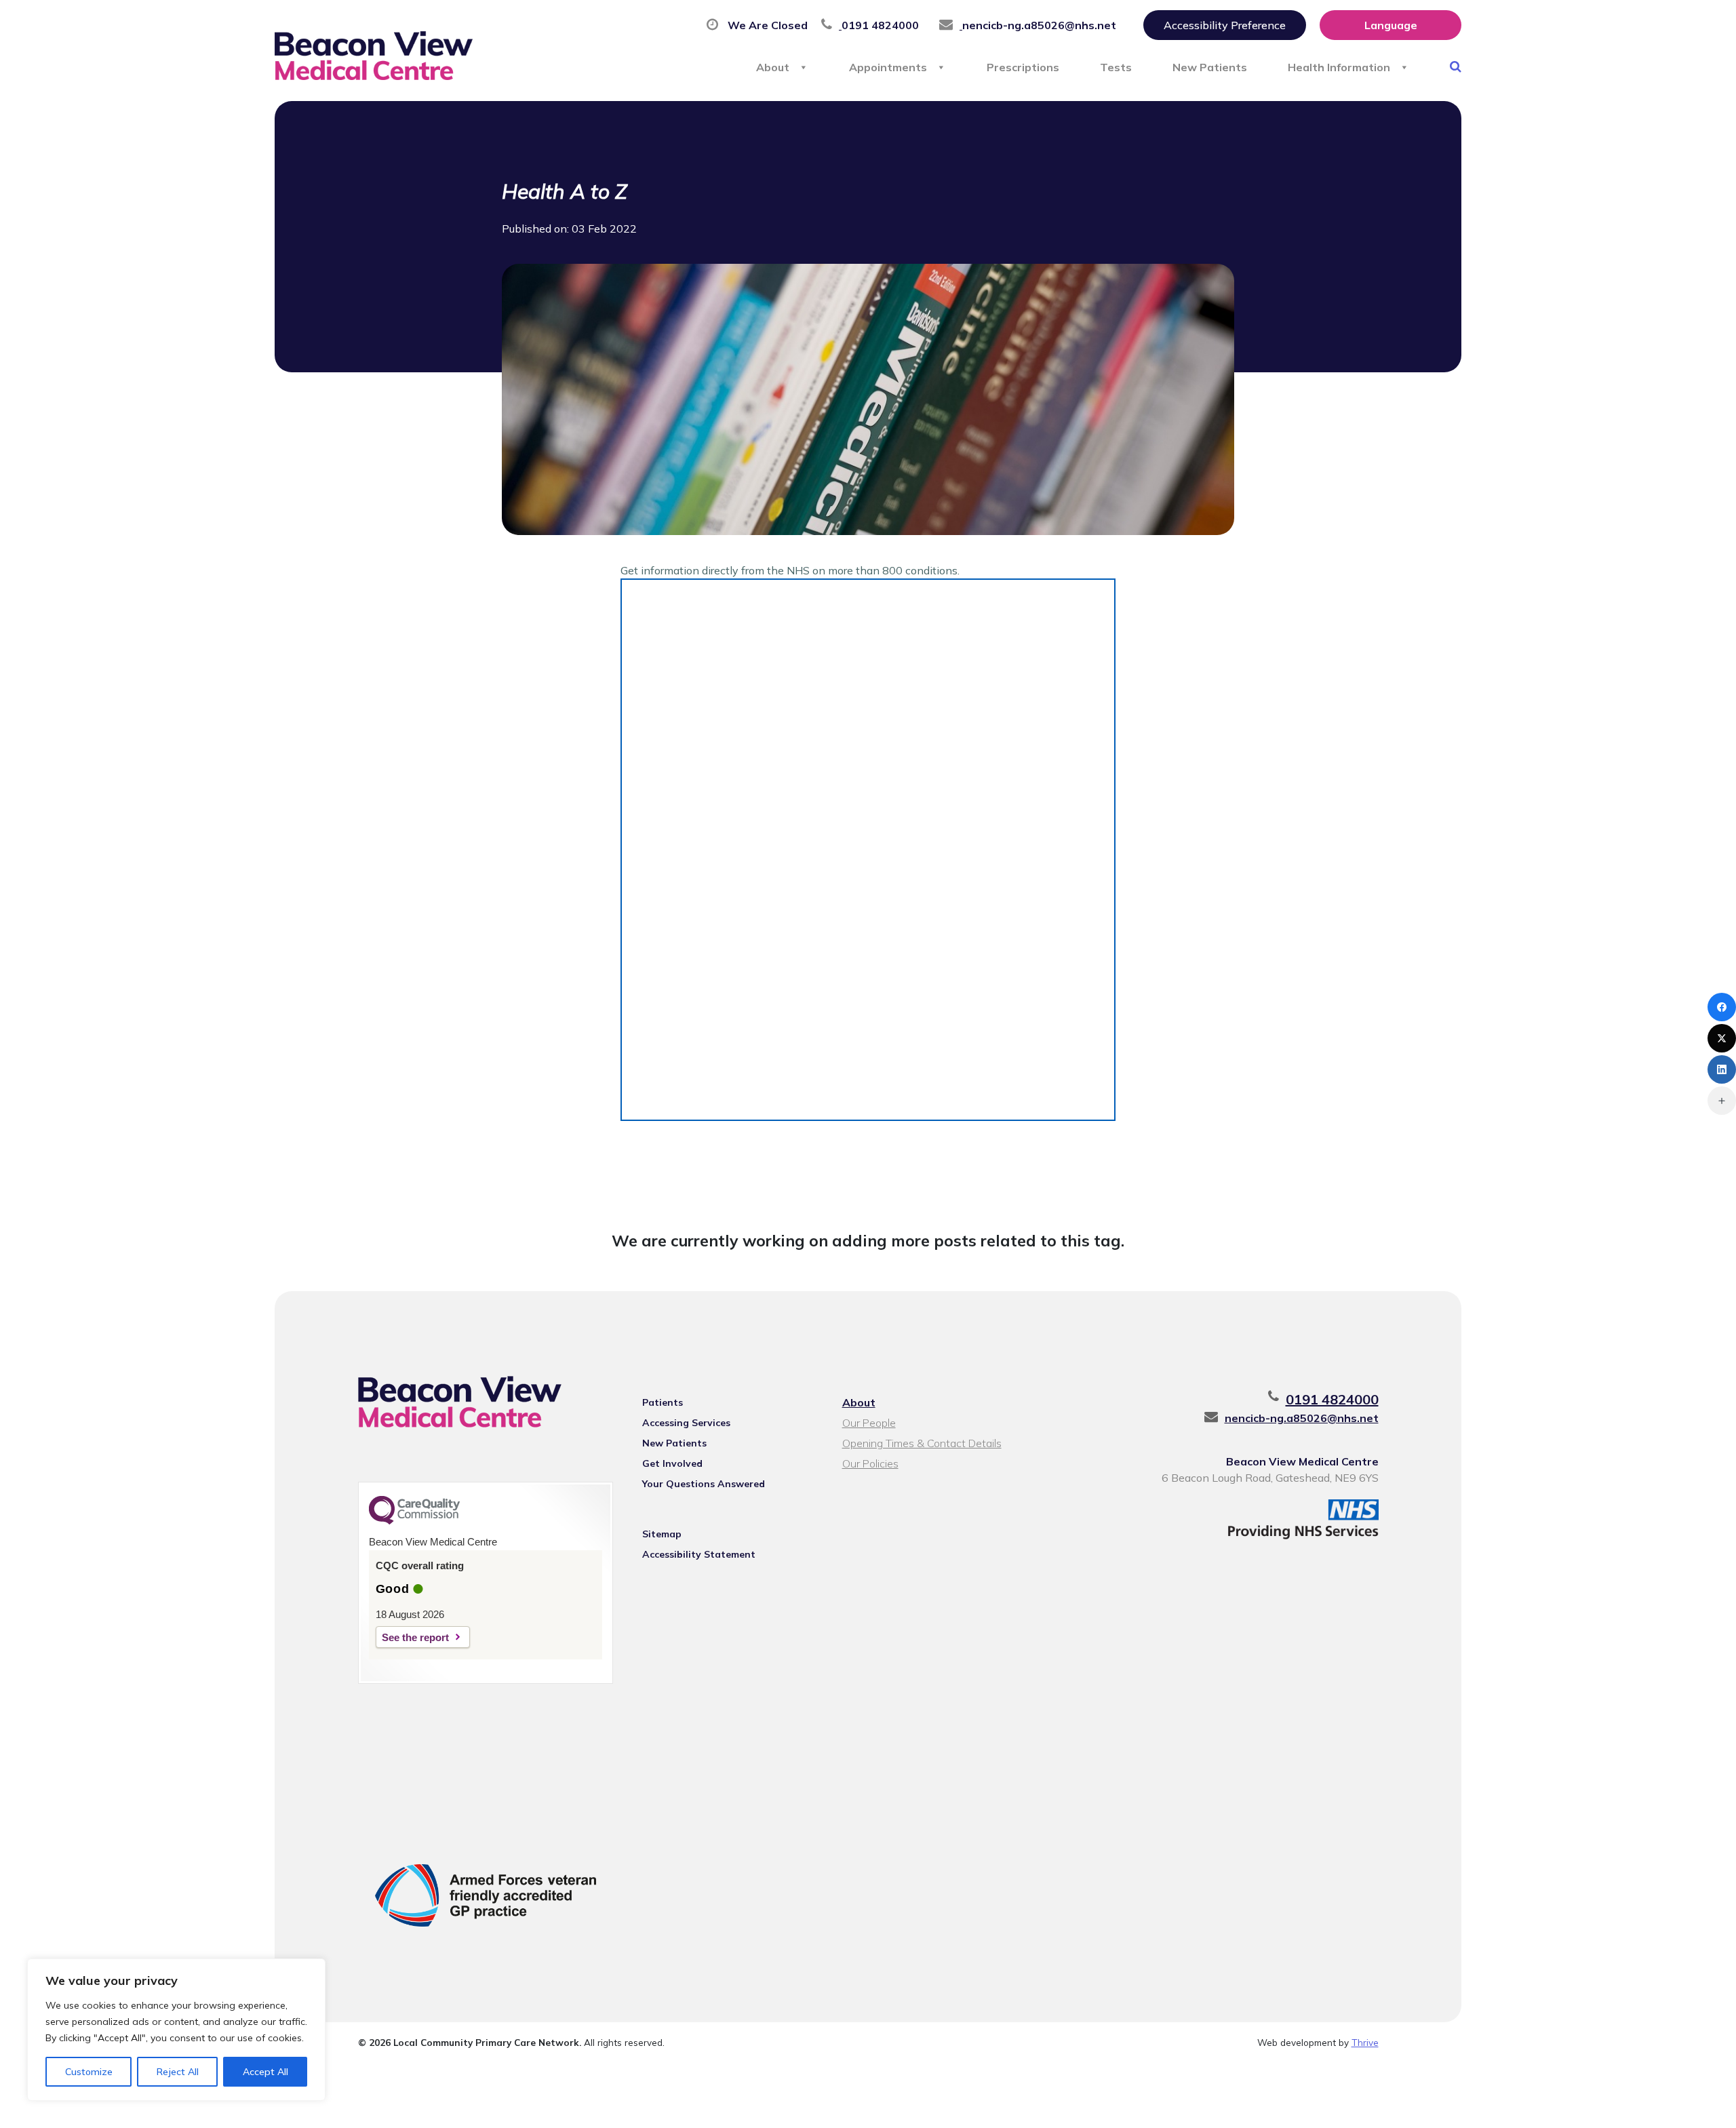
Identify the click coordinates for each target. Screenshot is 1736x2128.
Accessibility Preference (1225, 25)
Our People (869, 1423)
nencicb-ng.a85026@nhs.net (1302, 1418)
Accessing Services (686, 1423)
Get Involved (672, 1463)
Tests (1116, 67)
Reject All (178, 2072)
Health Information (1339, 67)
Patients (663, 1402)
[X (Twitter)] (1722, 1038)
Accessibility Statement (699, 1554)
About (773, 67)
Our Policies (870, 1463)
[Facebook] (1722, 1007)
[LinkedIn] (1722, 1069)
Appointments (888, 67)
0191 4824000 (1332, 1399)
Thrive (1365, 2042)
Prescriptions (1023, 67)
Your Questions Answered (704, 1484)
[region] (176, 2030)
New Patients (1210, 67)
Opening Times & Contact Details (922, 1443)
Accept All (265, 2072)
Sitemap (662, 1534)
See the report (415, 1637)
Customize (89, 2072)
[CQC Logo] (414, 1521)
